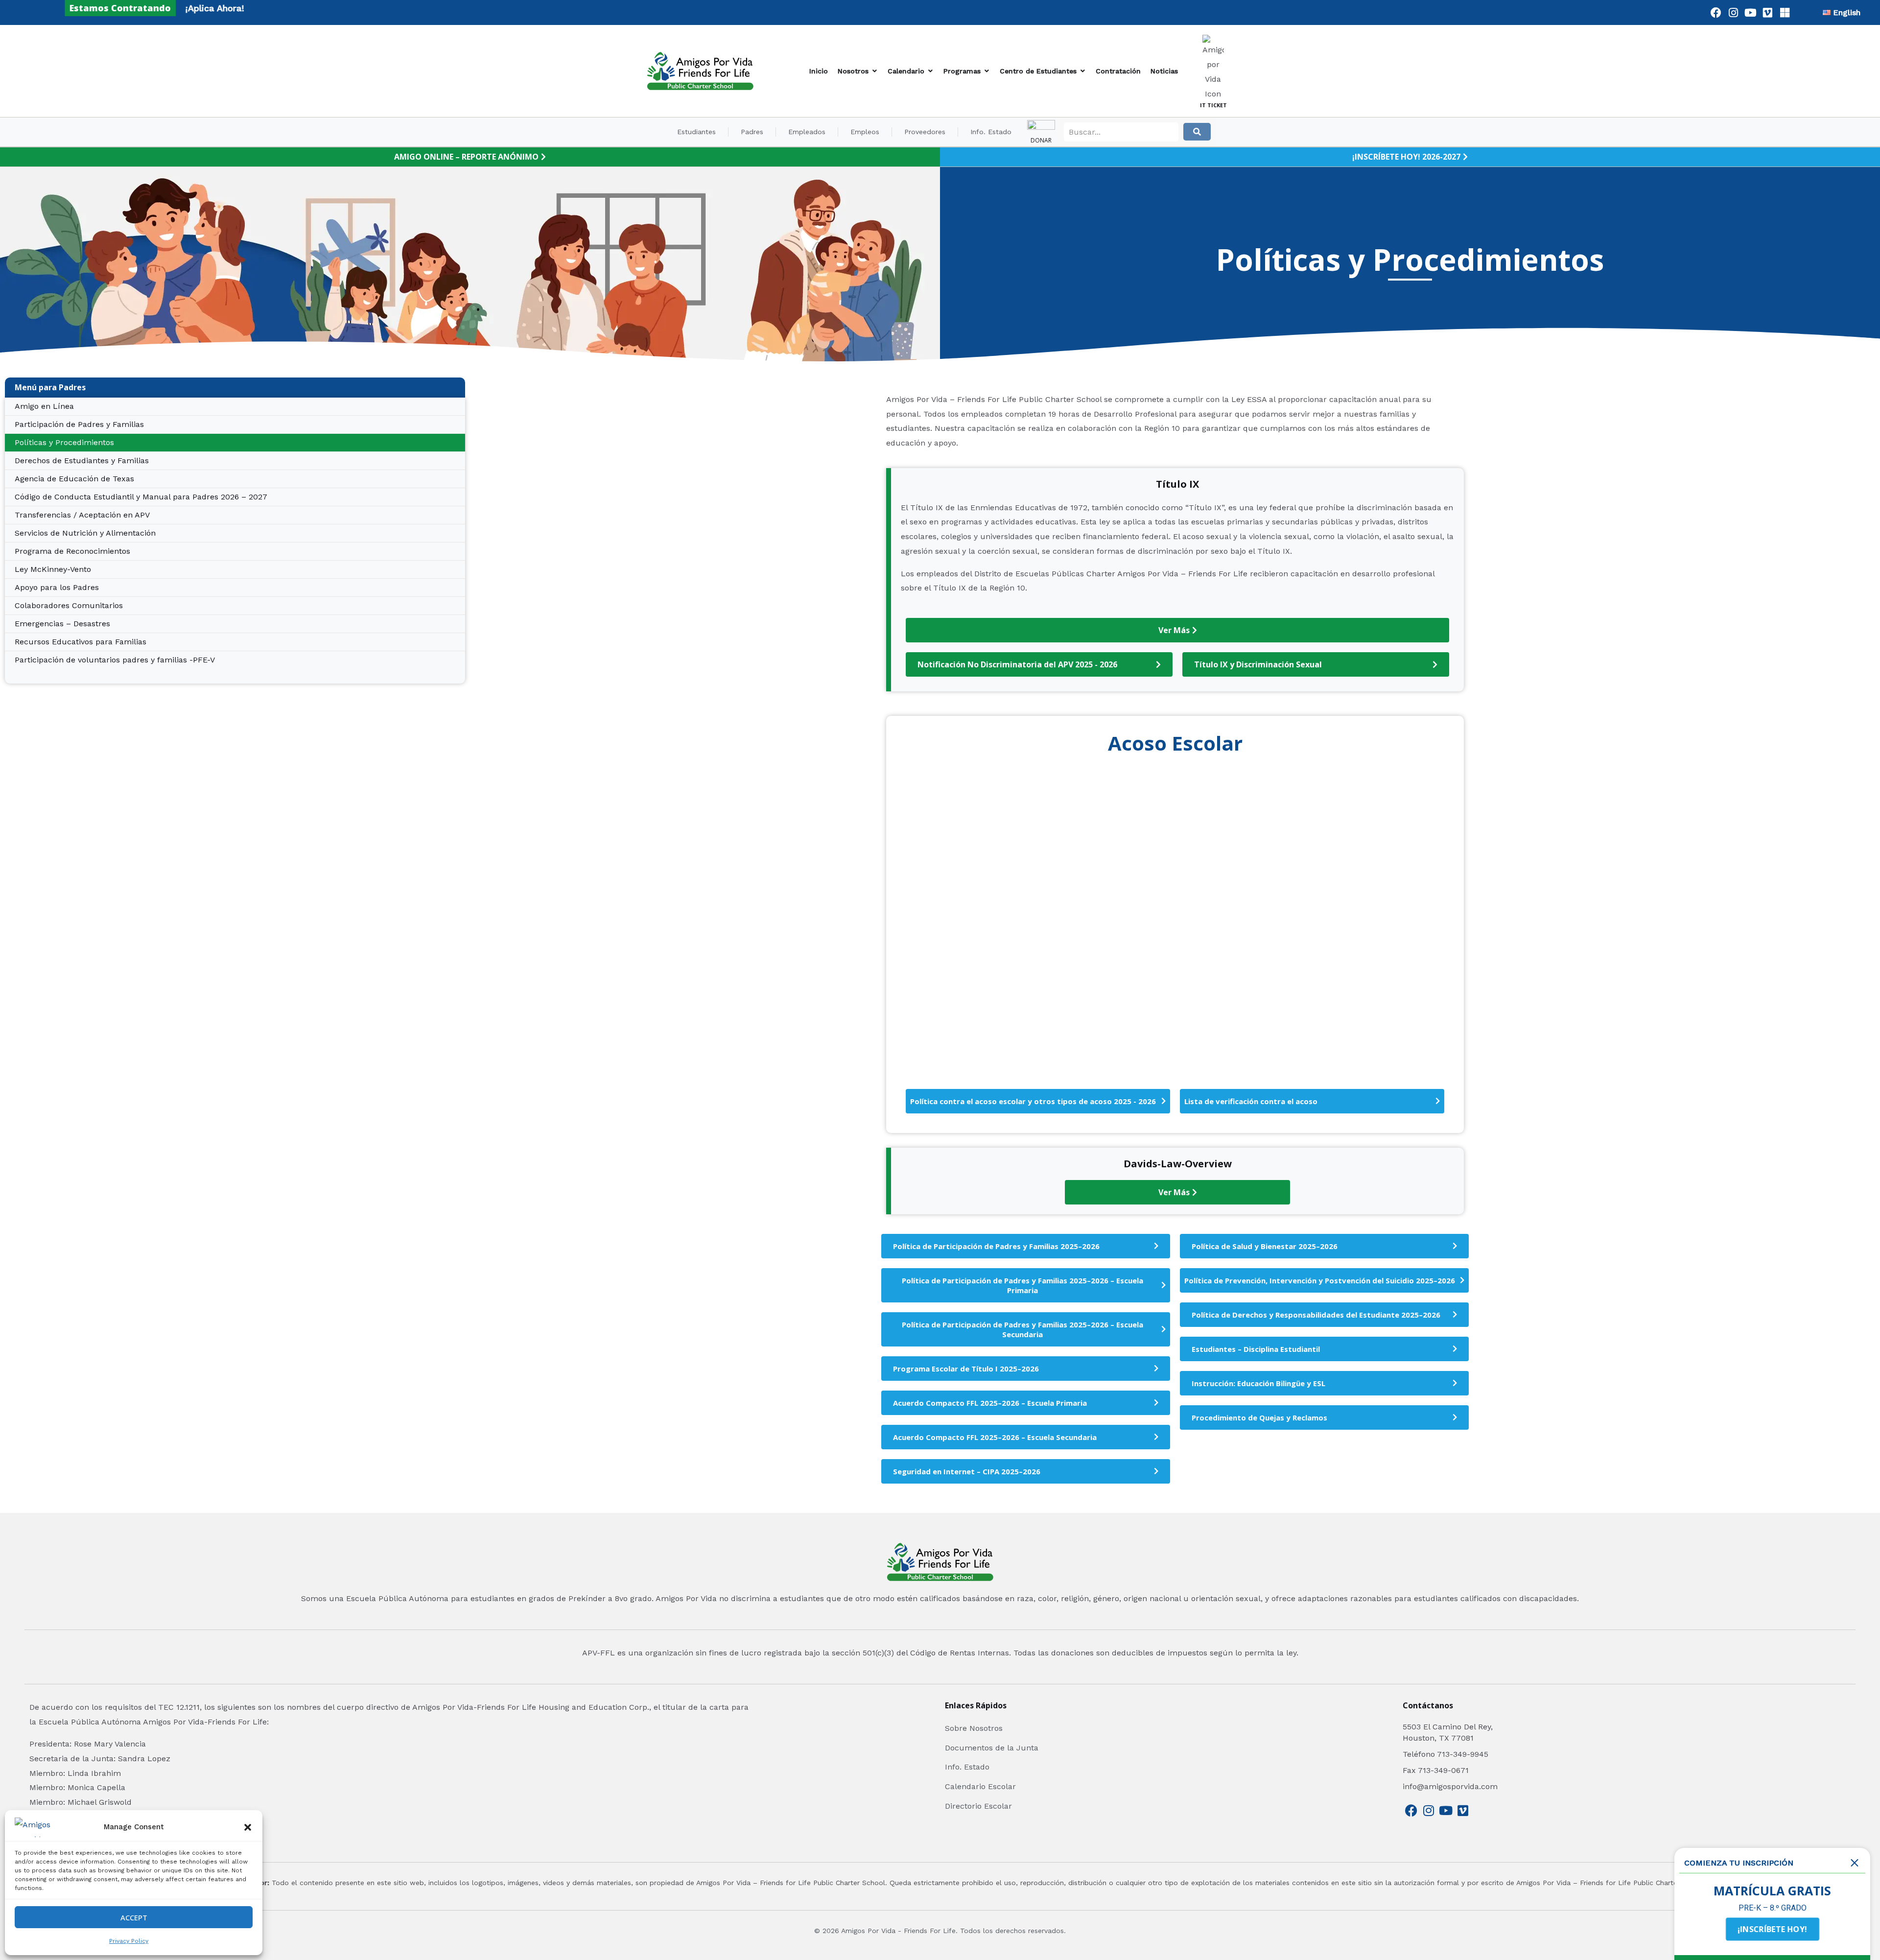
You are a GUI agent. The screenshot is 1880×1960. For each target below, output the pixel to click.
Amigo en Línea (44, 406)
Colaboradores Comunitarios (69, 605)
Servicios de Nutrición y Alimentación (85, 533)
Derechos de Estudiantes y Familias (82, 460)
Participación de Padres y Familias (79, 424)
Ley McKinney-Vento (53, 569)
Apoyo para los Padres (57, 587)
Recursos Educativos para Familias (81, 642)
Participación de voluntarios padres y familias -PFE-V (115, 660)
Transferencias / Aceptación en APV (82, 515)
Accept (134, 1917)
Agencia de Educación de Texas (74, 479)
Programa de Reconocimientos (72, 551)
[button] (248, 1827)
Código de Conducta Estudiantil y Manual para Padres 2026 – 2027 (141, 497)
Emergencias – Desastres (62, 624)
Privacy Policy (129, 1941)
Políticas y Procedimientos (64, 442)
